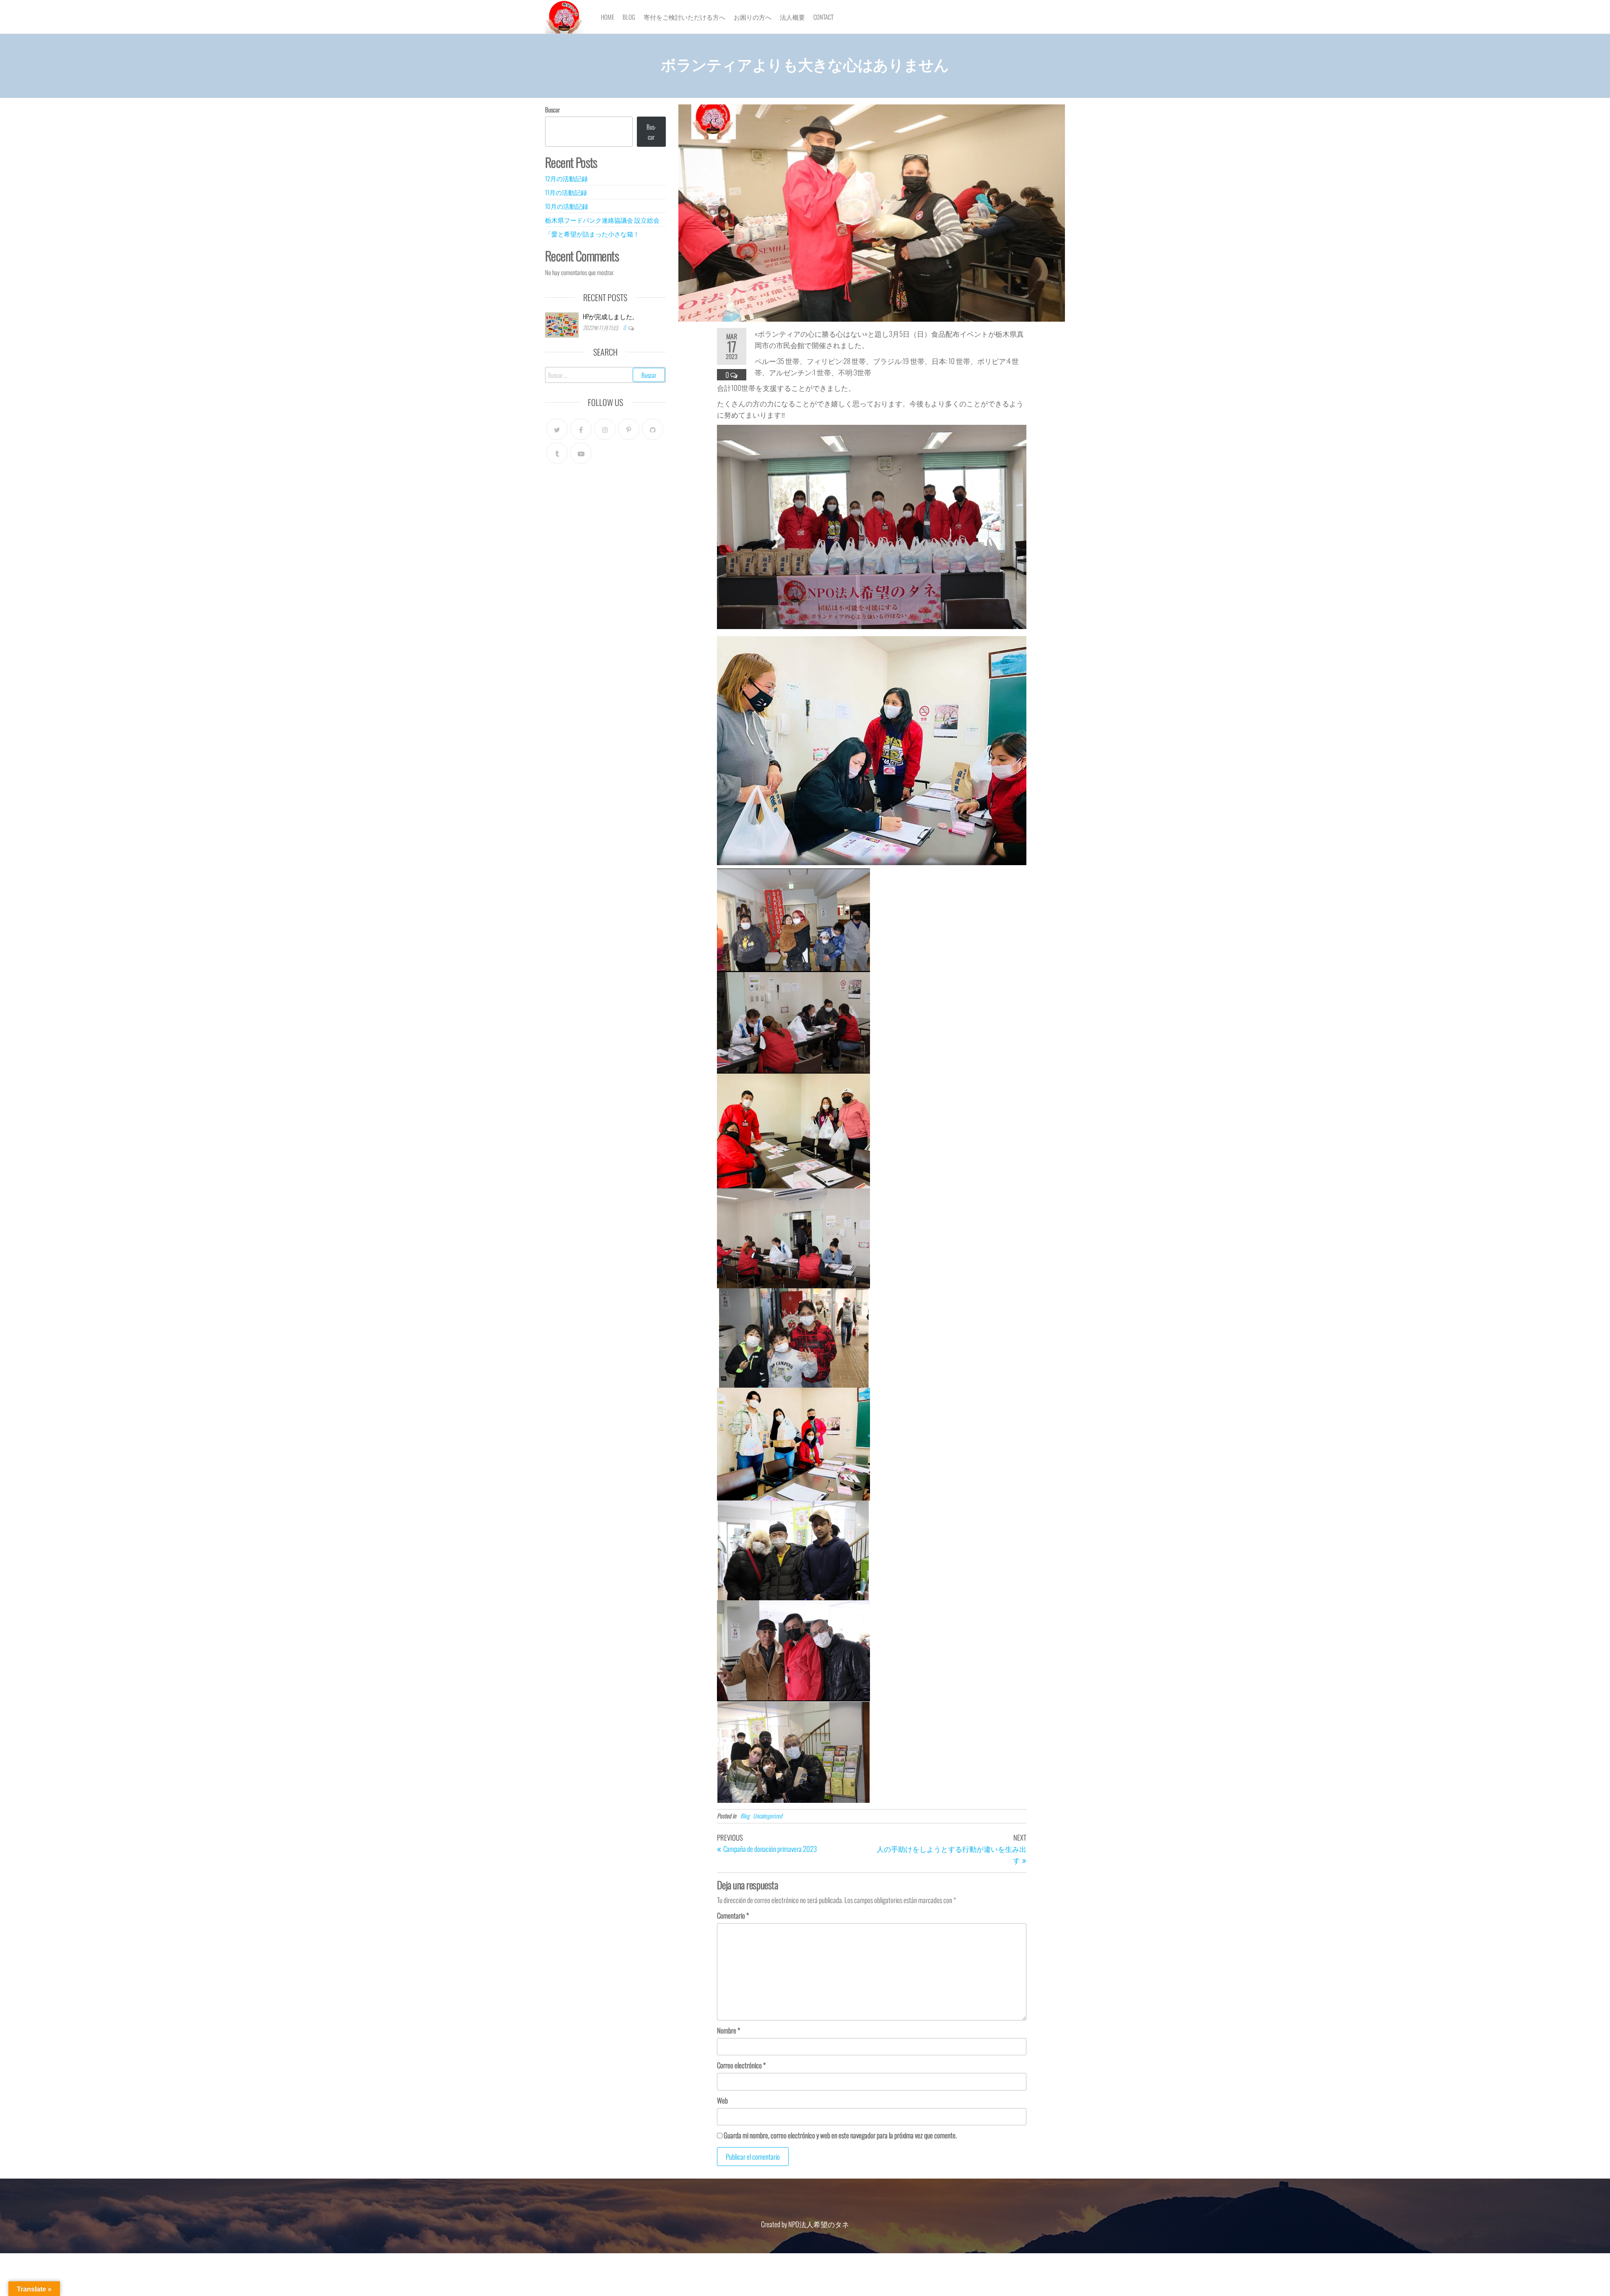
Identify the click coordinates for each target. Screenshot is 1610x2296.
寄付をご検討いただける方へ (684, 17)
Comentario (733, 1915)
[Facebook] (581, 429)
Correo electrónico (741, 2065)
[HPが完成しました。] (562, 324)
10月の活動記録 (567, 206)
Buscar (552, 109)
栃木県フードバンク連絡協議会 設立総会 (602, 220)
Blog (629, 17)
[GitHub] (653, 429)
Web (722, 2100)
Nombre (728, 2030)
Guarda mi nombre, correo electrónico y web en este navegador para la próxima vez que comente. (840, 2135)
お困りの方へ (753, 17)
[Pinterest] (629, 429)
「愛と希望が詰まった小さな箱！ (593, 234)
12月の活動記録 (566, 178)
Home (608, 17)
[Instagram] (605, 429)
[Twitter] (557, 429)
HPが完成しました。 (610, 316)
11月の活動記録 (566, 192)
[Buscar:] (605, 375)
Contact (823, 17)
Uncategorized (768, 1816)
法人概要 (792, 17)
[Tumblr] (557, 453)
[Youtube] (581, 453)
